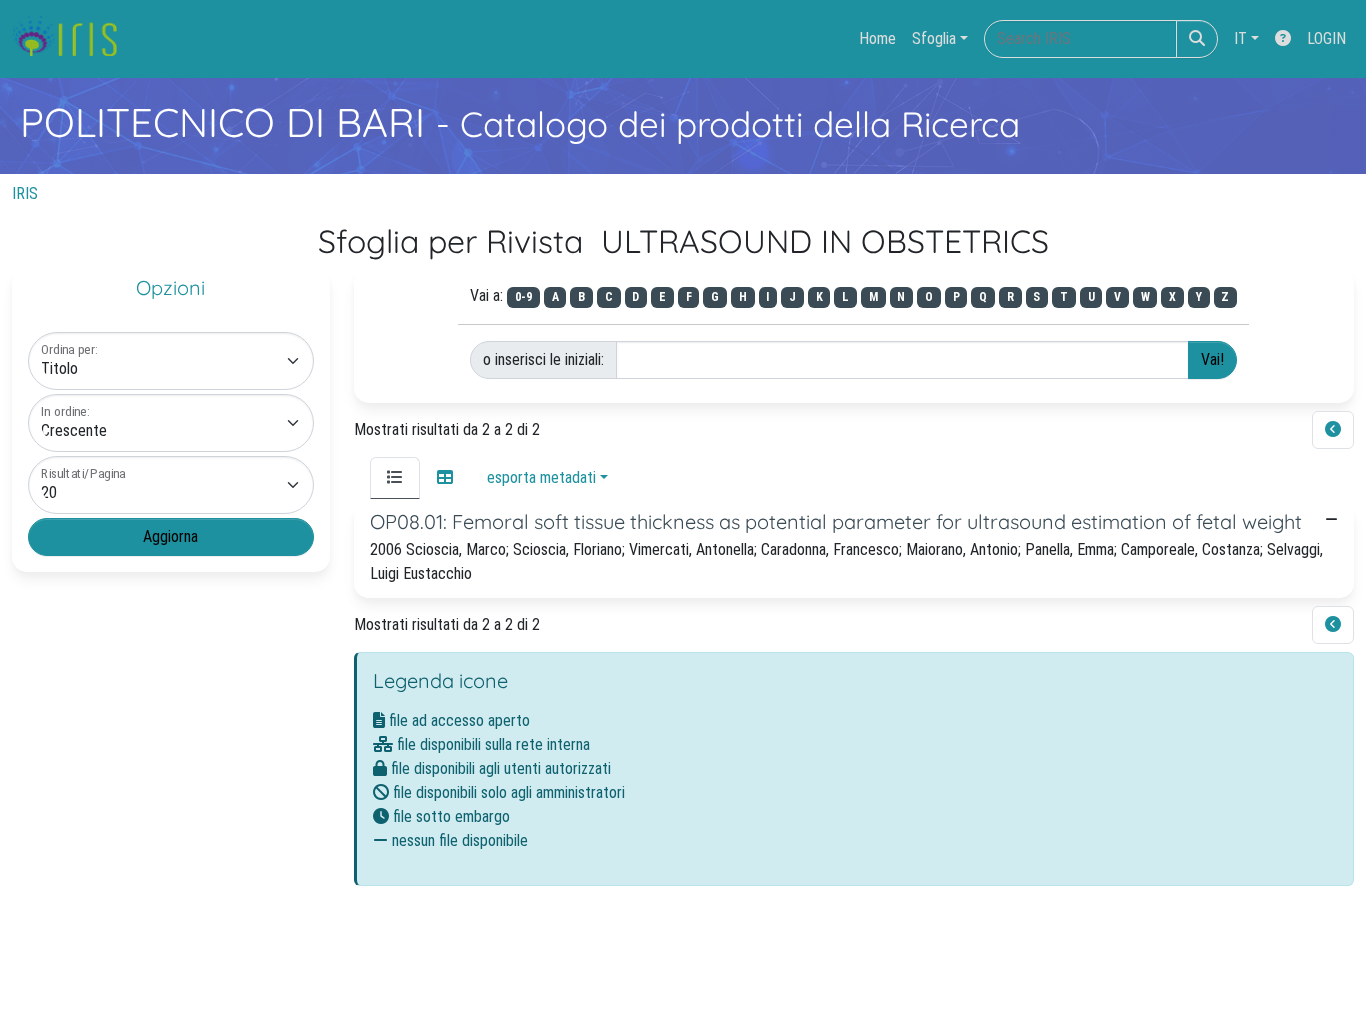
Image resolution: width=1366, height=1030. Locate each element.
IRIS (25, 193)
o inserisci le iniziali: (543, 359)
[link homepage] (72, 39)
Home (877, 38)
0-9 (523, 297)
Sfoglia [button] (934, 38)
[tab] (395, 478)
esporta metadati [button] (541, 477)
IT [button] (1240, 38)
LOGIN (1326, 38)
